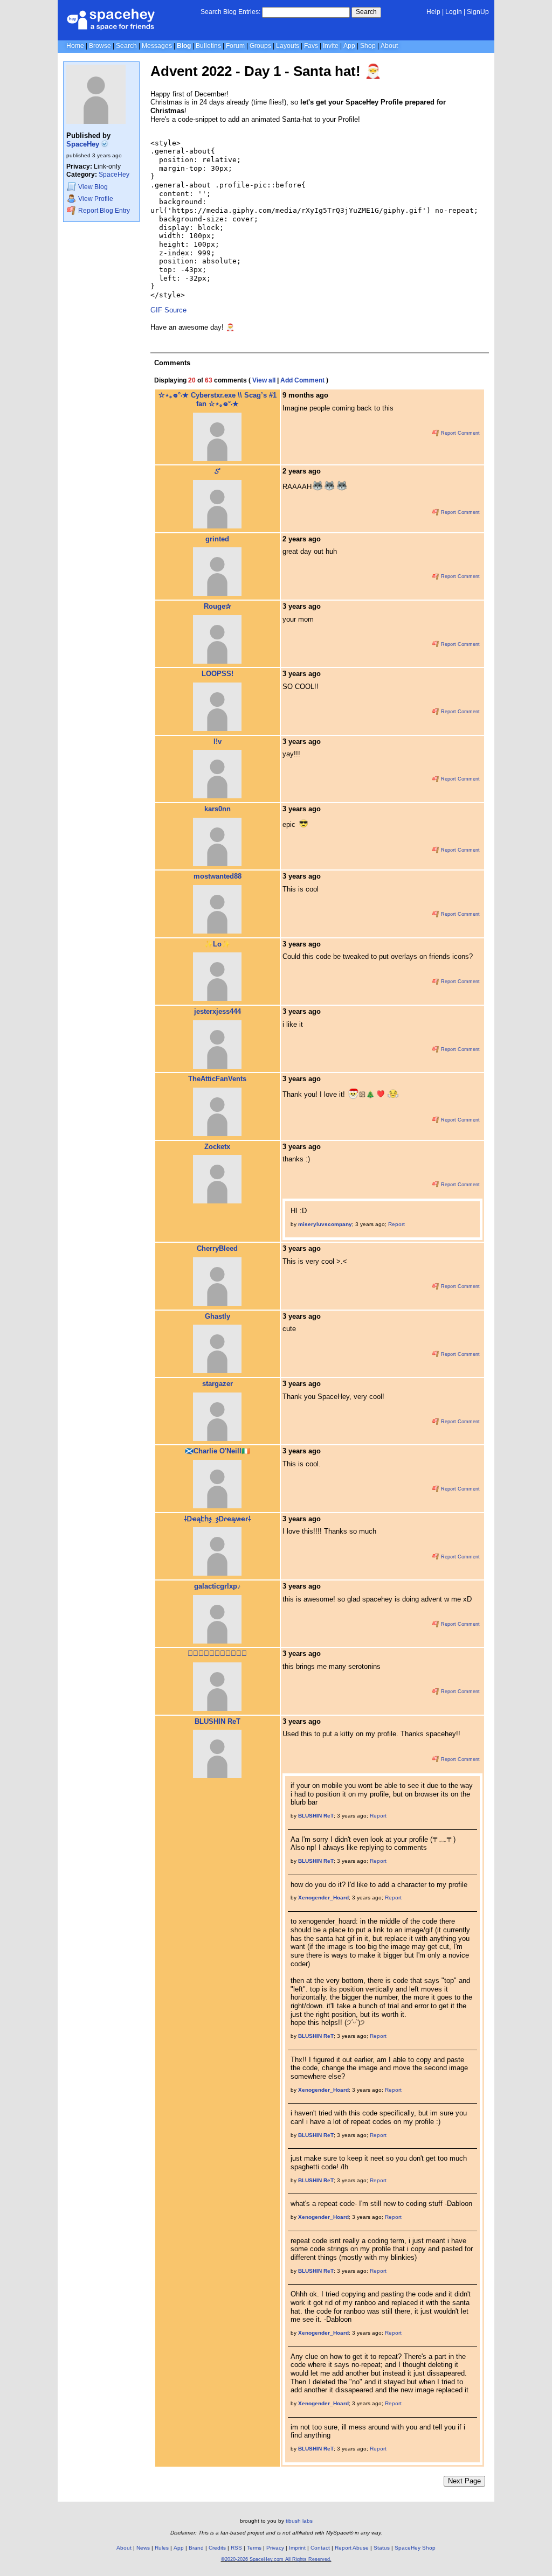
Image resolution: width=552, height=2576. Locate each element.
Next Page (464, 2481)
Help (433, 12)
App (349, 46)
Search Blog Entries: (230, 12)
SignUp (478, 12)
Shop (368, 46)
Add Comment (302, 380)
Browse (100, 46)
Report (396, 1224)
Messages (157, 46)
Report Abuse (352, 2548)
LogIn (454, 12)
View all (264, 380)
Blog (184, 46)
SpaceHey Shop (415, 2548)
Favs (311, 46)
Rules (162, 2548)
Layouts (288, 46)
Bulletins (208, 46)
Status (382, 2548)
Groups (260, 46)
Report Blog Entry (103, 211)
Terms (254, 2548)
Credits (217, 2548)
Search (366, 12)
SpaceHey (84, 144)
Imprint (297, 2548)
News (143, 2548)
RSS (236, 2548)
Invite (331, 46)
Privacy (275, 2548)
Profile (96, 199)
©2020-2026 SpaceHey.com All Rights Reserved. (276, 2559)
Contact (320, 2548)
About (389, 46)
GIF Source (168, 310)
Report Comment (460, 433)
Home (75, 46)
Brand (196, 2548)
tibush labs (299, 2521)
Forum (235, 46)
